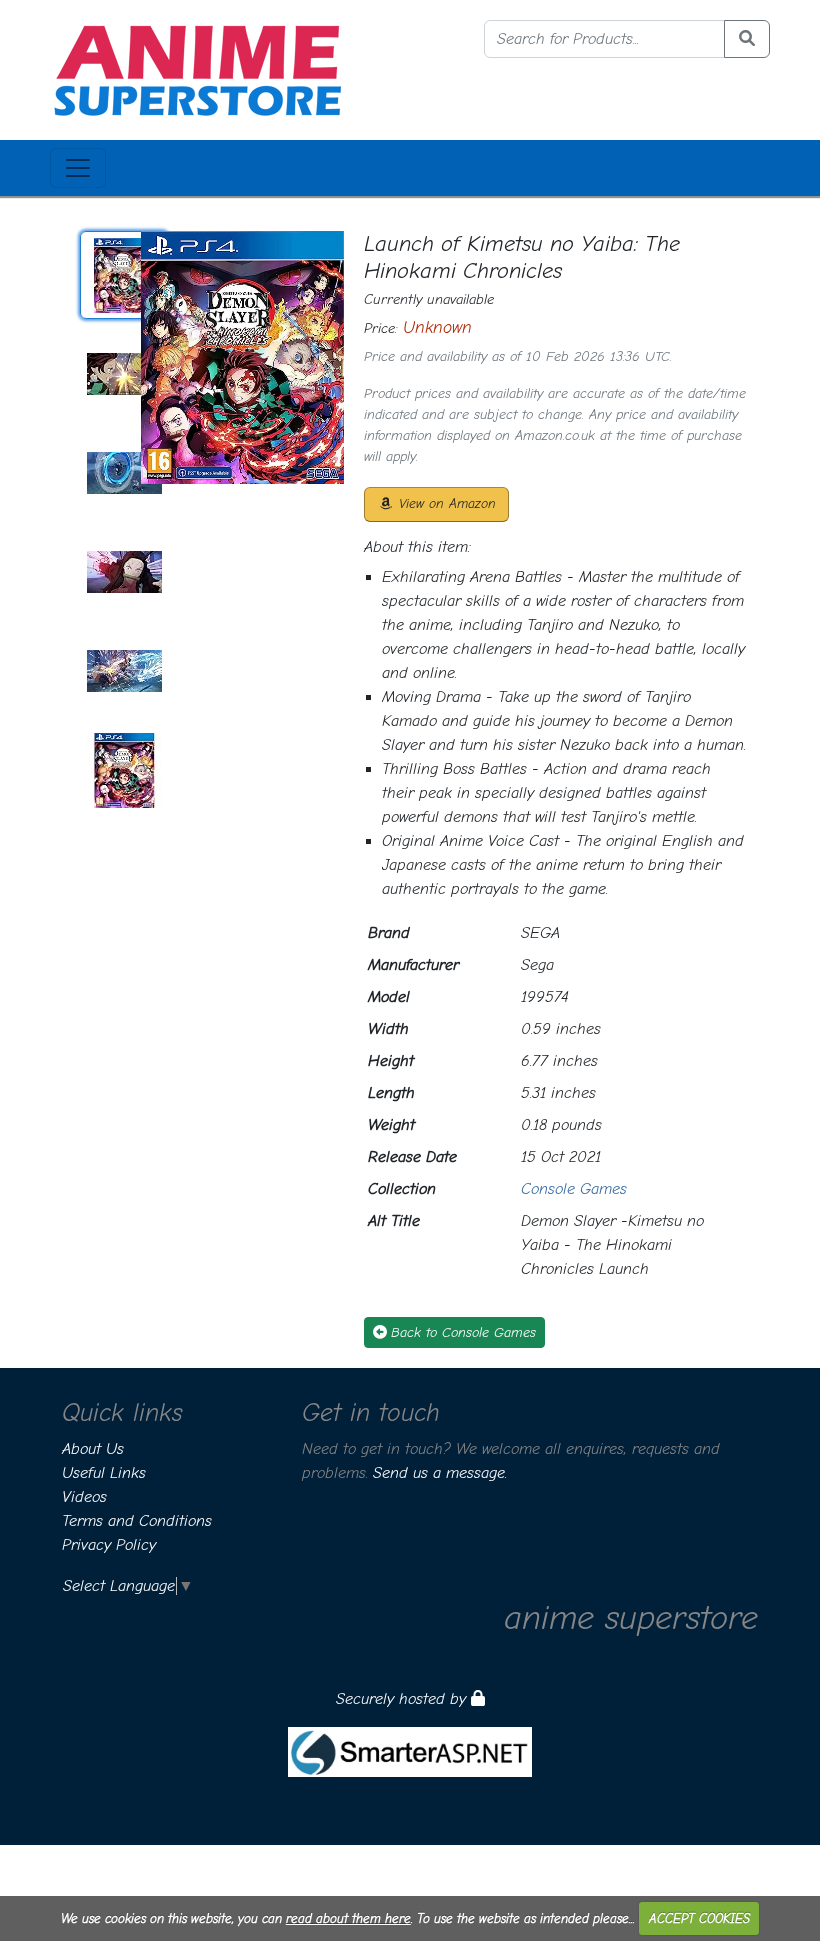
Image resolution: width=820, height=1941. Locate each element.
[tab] (124, 275)
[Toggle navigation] (78, 168)
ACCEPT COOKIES (699, 1918)
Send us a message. (440, 1473)
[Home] (197, 69)
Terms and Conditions (137, 1521)
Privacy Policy (109, 1545)
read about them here (348, 1918)
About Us (93, 1449)
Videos (84, 1497)
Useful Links (104, 1473)
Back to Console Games (463, 1332)
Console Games (574, 1189)
